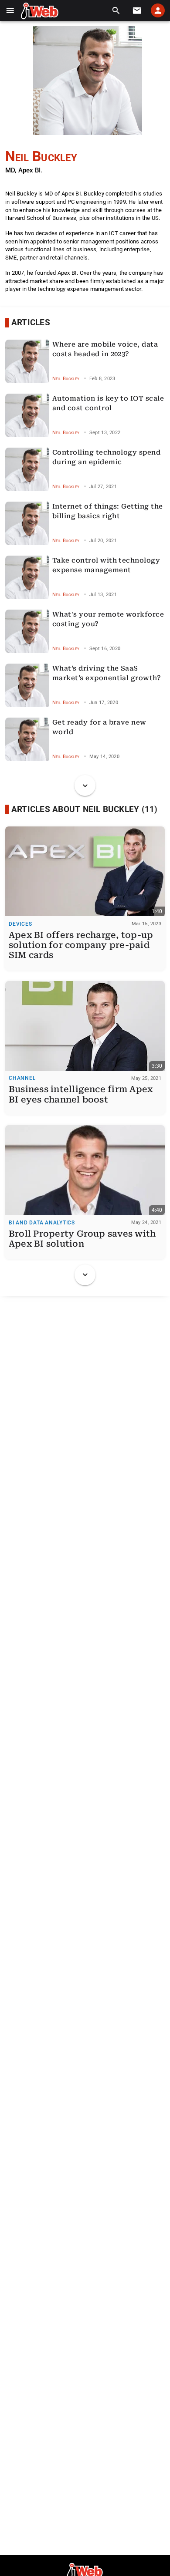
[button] (10, 11)
